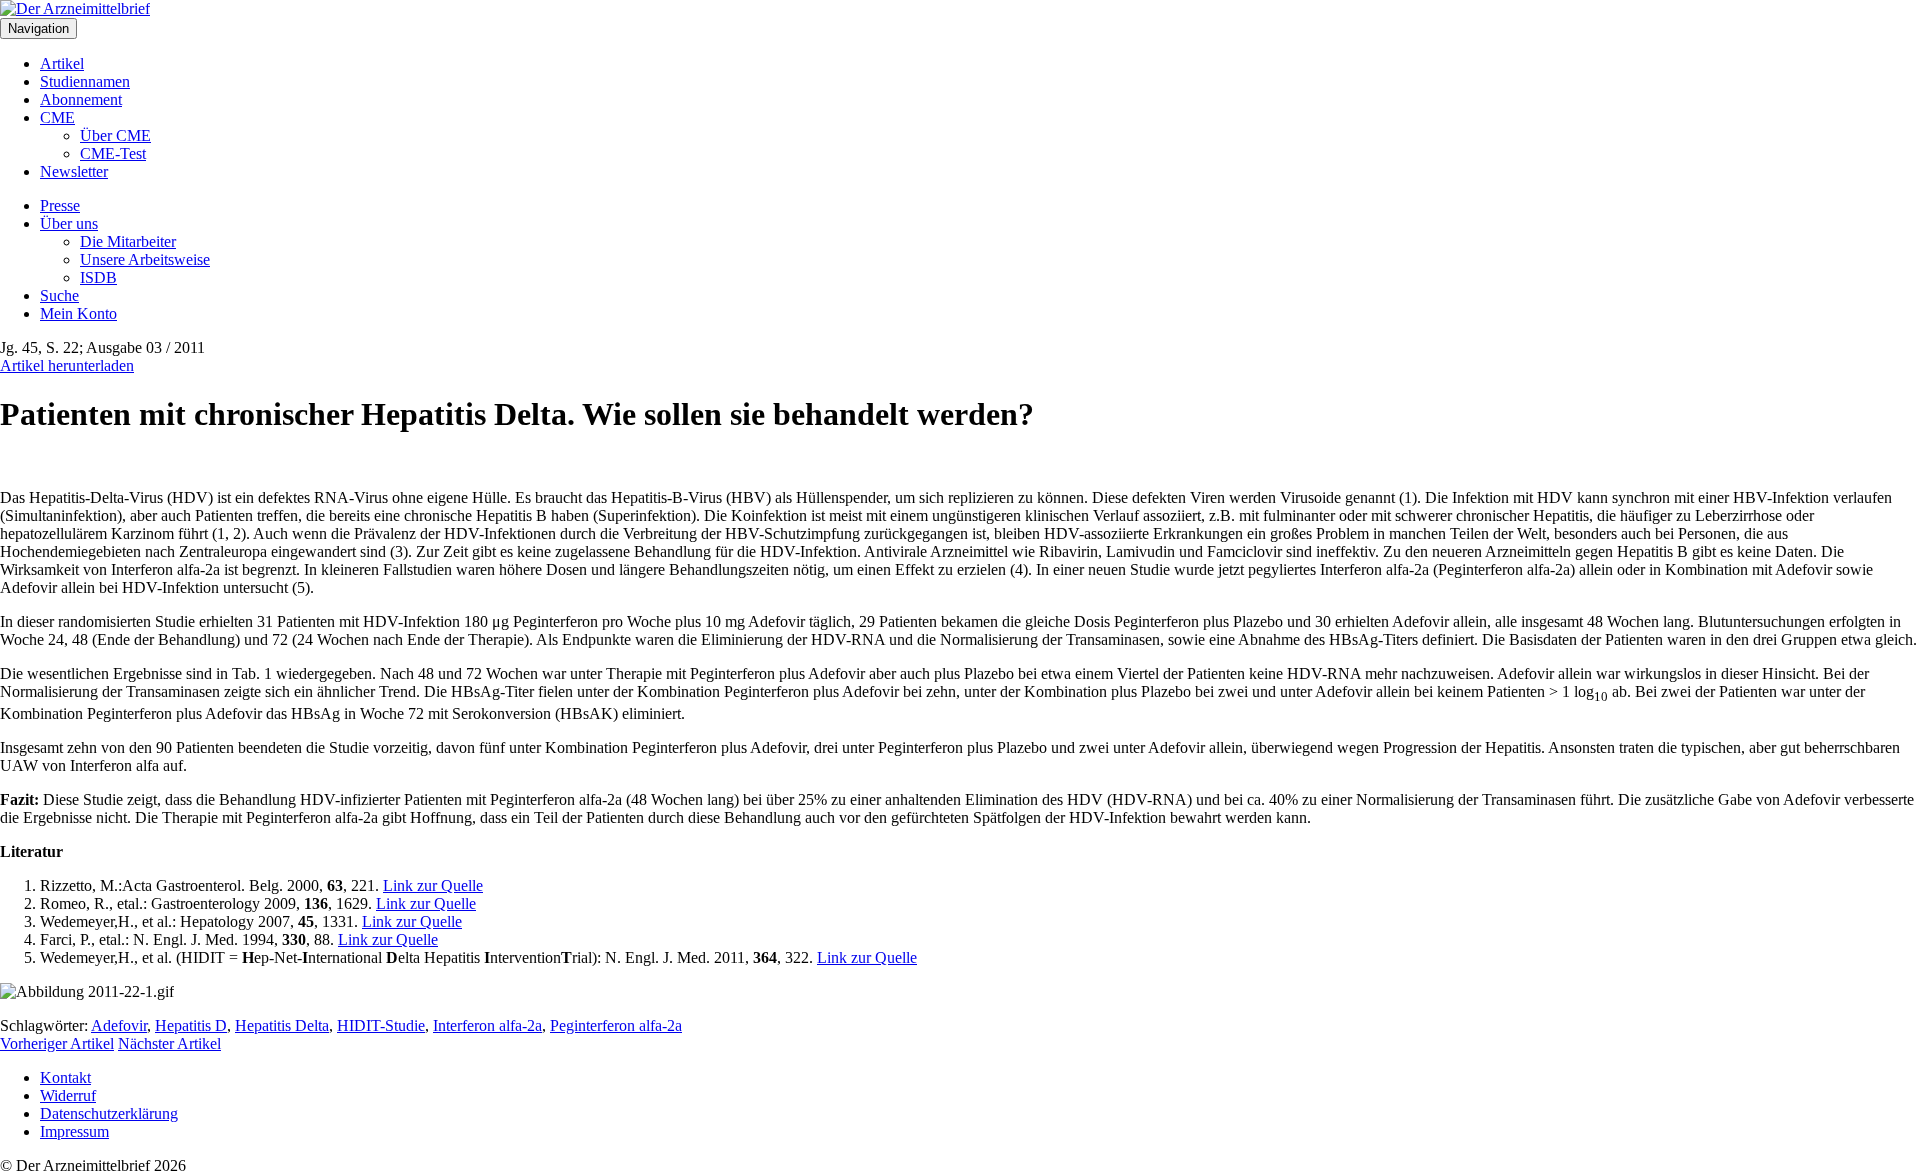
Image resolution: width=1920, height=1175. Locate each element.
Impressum (74, 1131)
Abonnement (81, 99)
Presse (60, 205)
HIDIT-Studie (381, 1025)
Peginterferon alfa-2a (616, 1025)
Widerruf (68, 1095)
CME (57, 117)
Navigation (38, 28)
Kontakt (65, 1077)
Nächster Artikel (169, 1043)
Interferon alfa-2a (487, 1025)
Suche (59, 295)
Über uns (69, 223)
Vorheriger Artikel (57, 1043)
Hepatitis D (191, 1025)
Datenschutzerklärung (109, 1113)
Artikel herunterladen (67, 365)
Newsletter (74, 171)
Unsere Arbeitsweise (145, 259)
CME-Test (113, 153)
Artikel (62, 63)
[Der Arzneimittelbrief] (75, 8)
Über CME (115, 135)
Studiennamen (85, 81)
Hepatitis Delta (282, 1025)
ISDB (98, 277)
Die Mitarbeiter (128, 241)
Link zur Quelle (433, 885)
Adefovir (119, 1025)
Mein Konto (78, 313)
